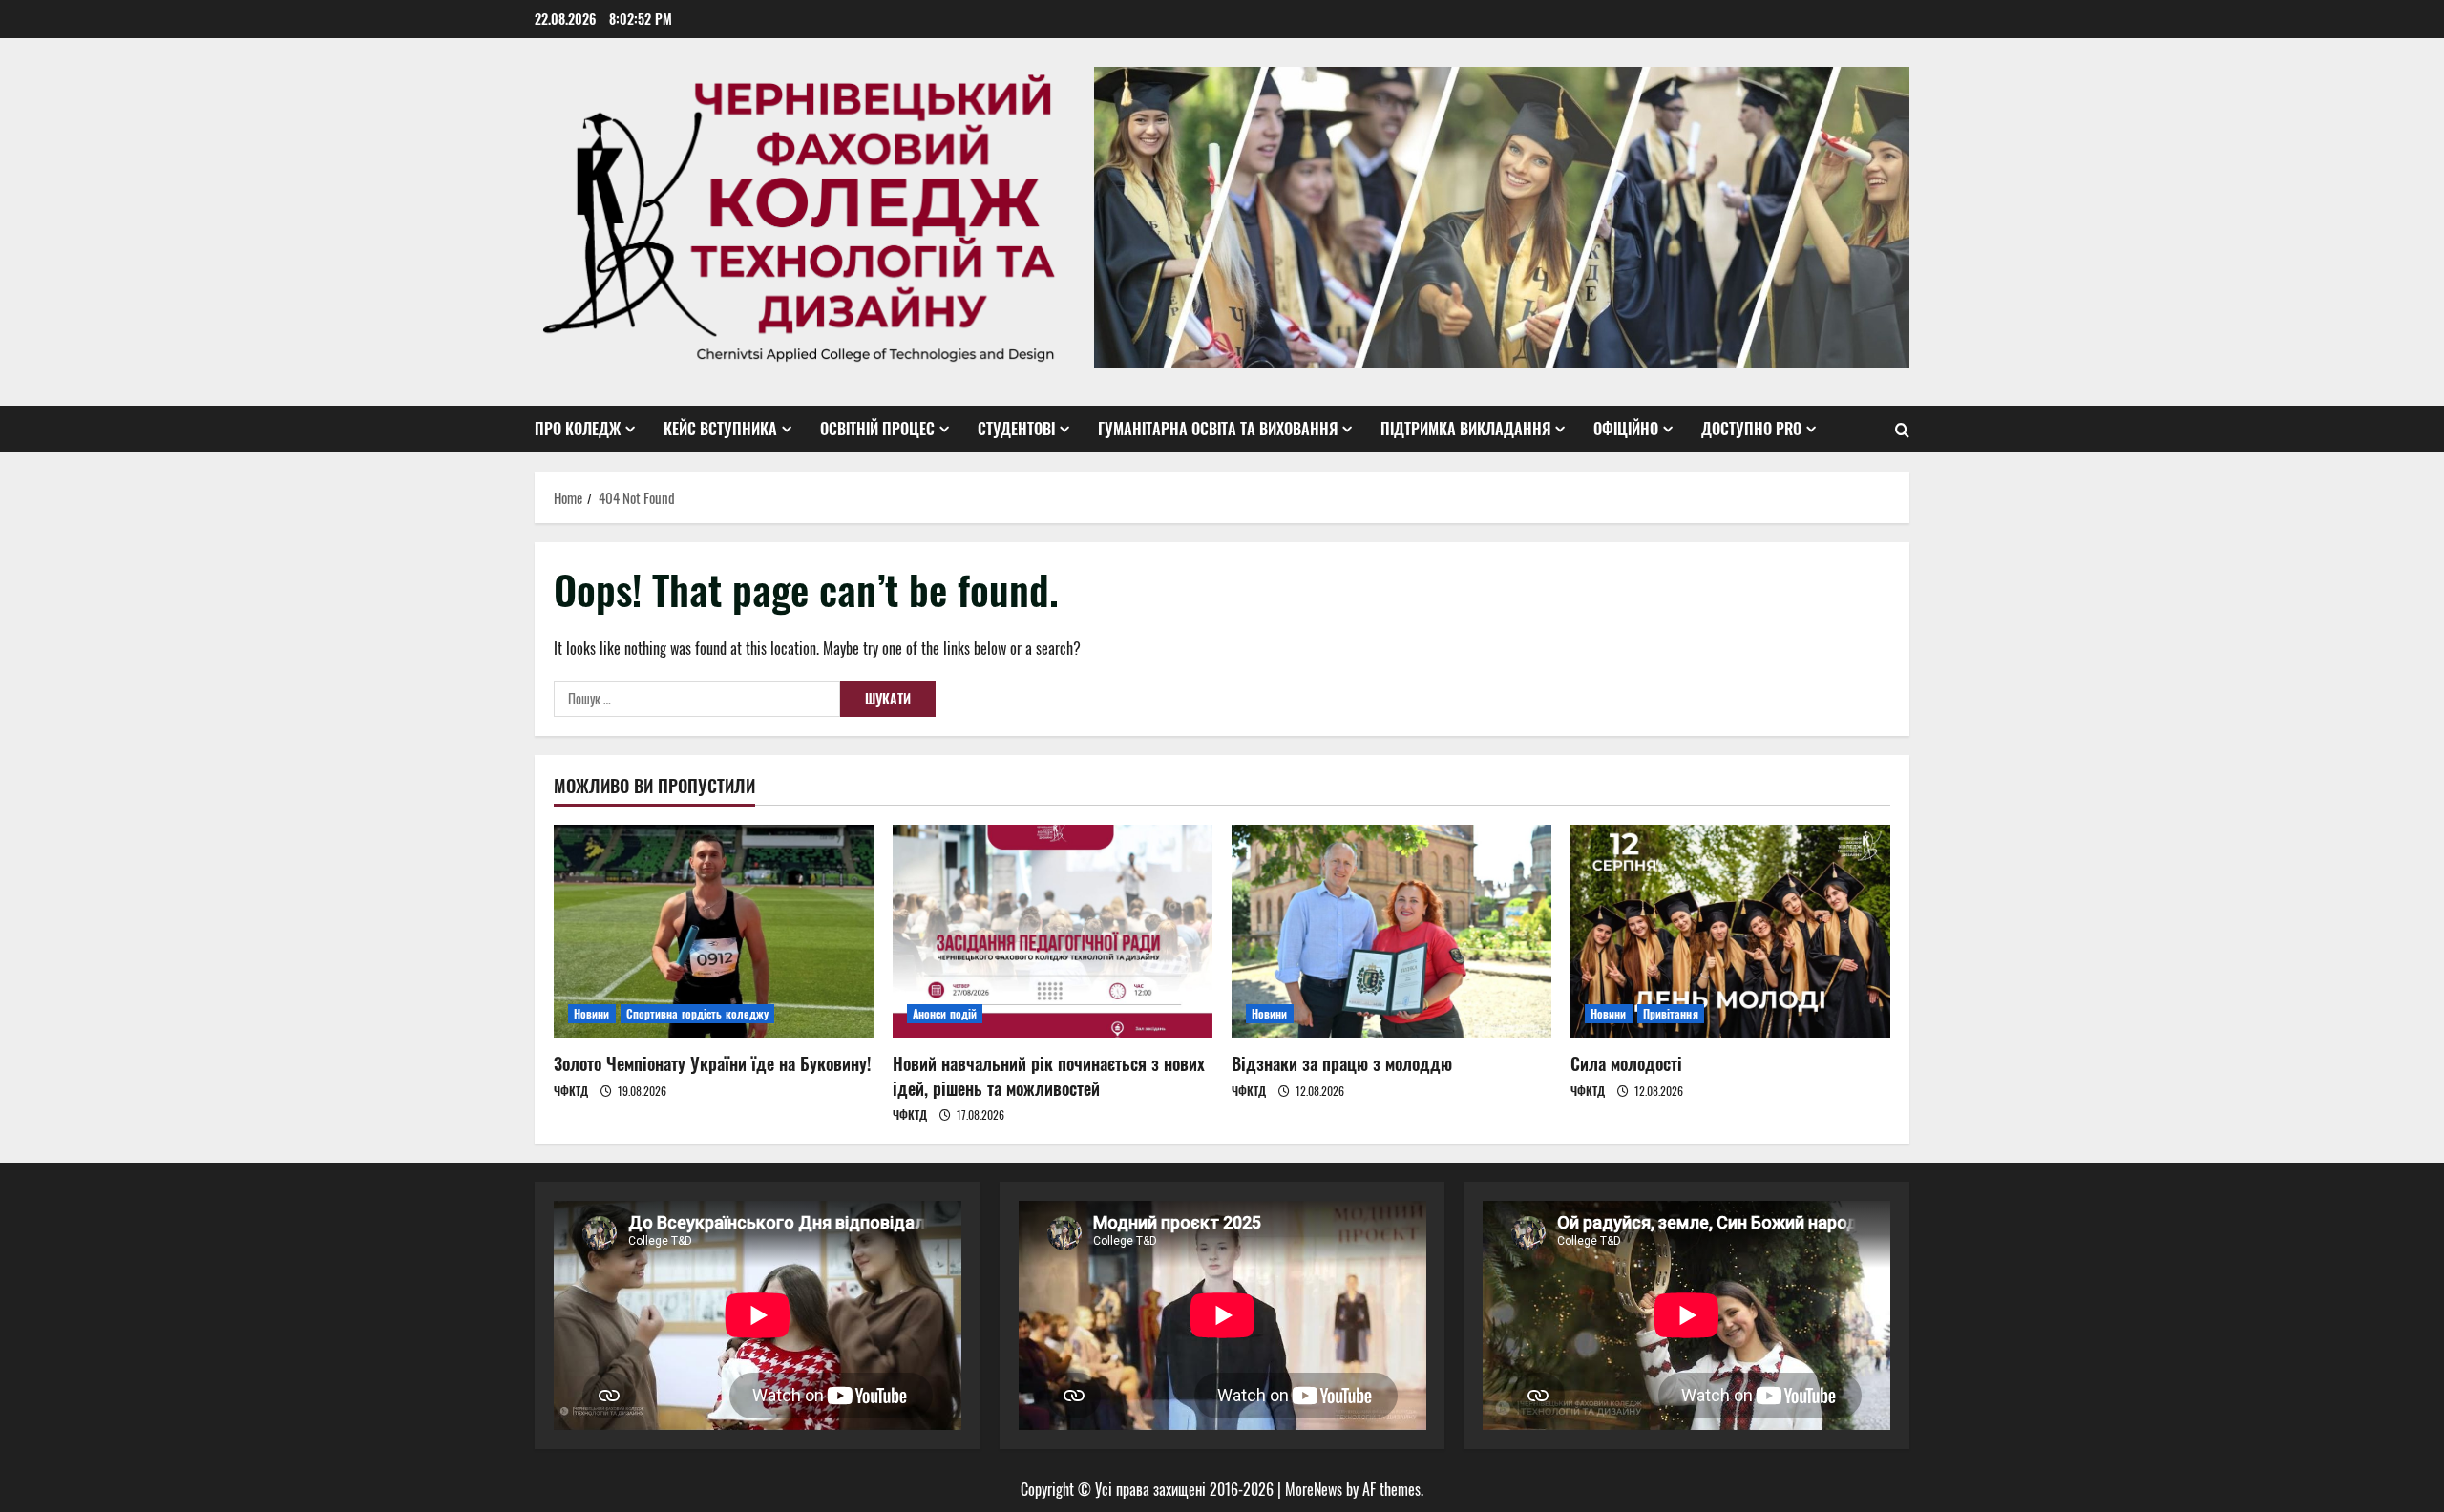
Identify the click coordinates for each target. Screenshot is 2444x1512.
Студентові (1016, 429)
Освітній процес (877, 429)
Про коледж (578, 429)
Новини (592, 1013)
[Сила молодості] (1730, 931)
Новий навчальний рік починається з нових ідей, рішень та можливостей (1049, 1075)
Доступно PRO (1751, 429)
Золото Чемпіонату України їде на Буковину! (712, 1063)
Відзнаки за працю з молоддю (1342, 1063)
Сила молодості (1626, 1063)
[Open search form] (1902, 430)
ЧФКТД (571, 1091)
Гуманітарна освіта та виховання (1218, 429)
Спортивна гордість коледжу (698, 1013)
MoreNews (1314, 1489)
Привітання (1671, 1013)
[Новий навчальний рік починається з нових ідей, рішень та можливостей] (1053, 931)
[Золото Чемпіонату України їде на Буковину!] (714, 931)
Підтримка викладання (1465, 429)
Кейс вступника (720, 429)
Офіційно (1626, 429)
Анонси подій (945, 1013)
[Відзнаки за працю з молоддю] (1391, 931)
